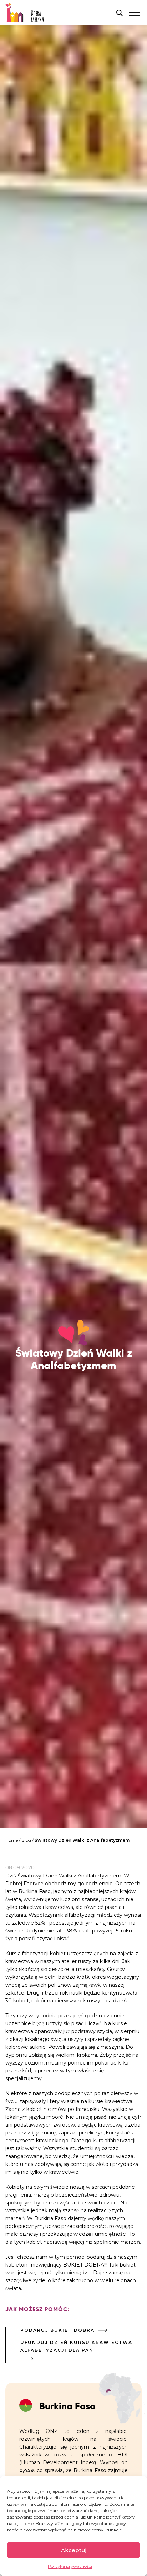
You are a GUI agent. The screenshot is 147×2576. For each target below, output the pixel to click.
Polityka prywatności (70, 2566)
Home (12, 1840)
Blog (26, 1840)
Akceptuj (74, 2550)
